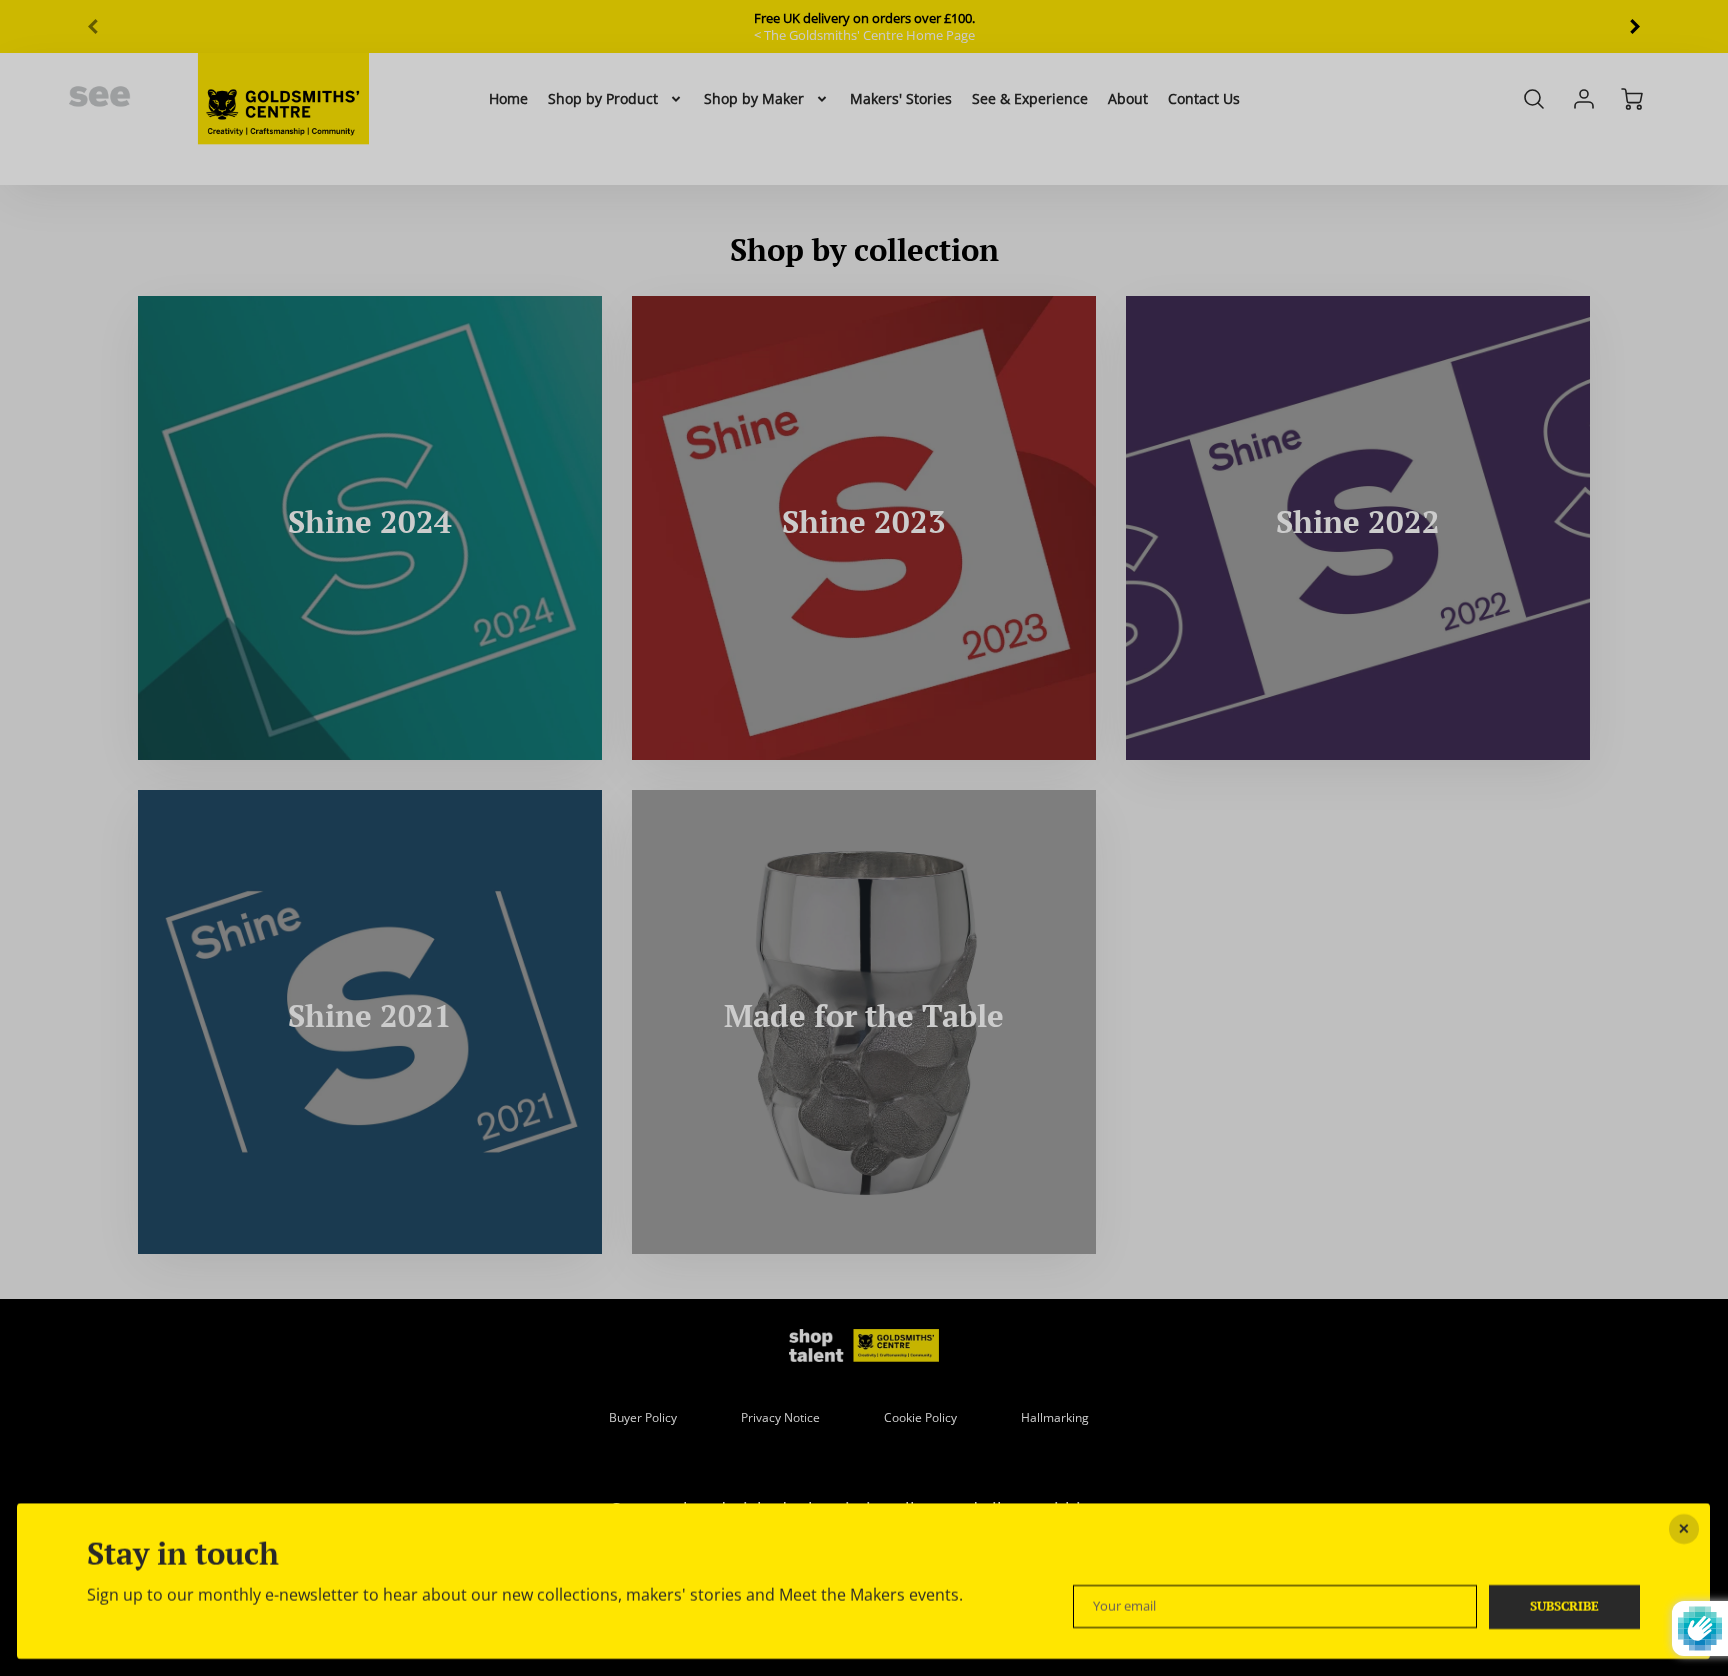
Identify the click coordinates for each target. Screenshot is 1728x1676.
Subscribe (1565, 1605)
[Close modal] (1685, 1529)
